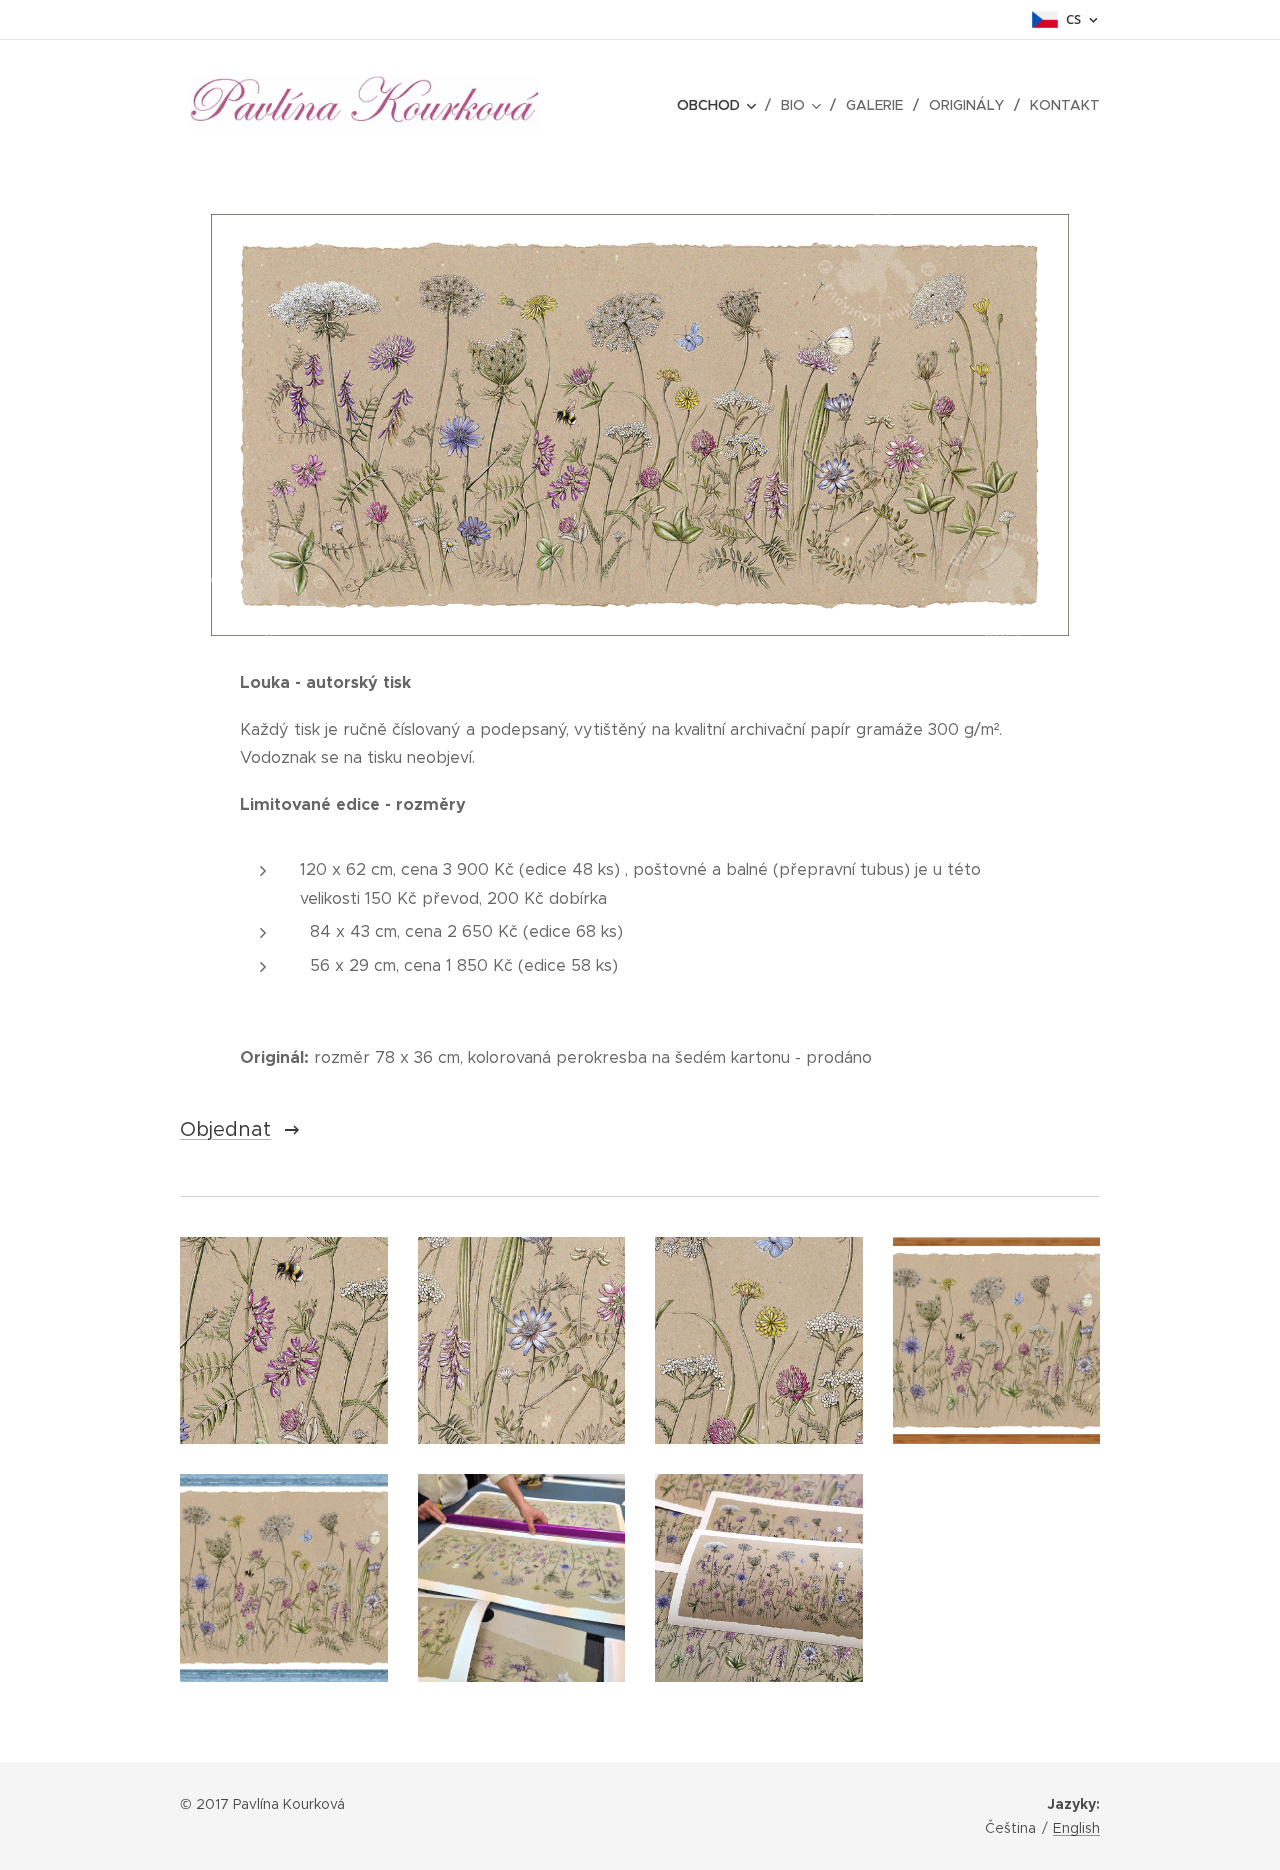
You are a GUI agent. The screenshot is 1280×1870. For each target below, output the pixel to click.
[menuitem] (721, 105)
